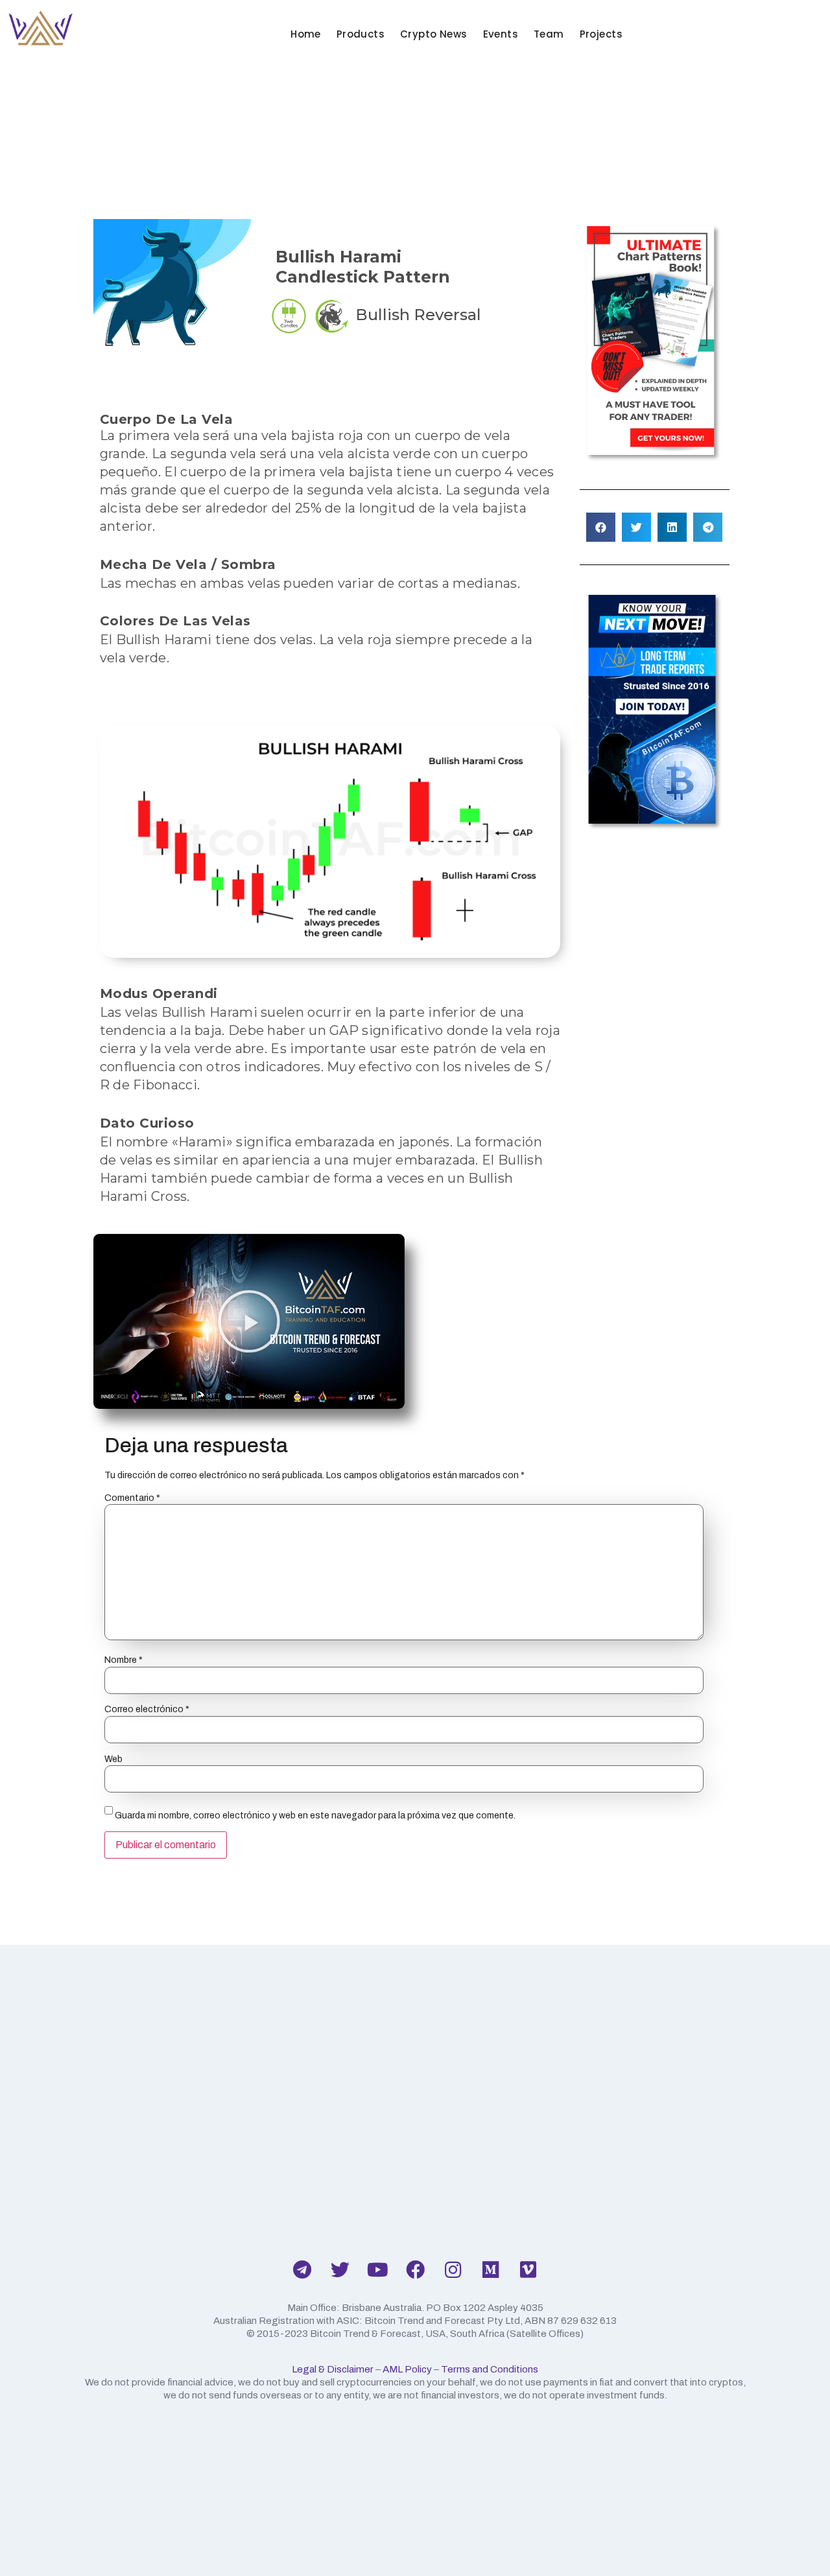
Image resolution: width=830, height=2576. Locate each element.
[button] (601, 527)
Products (361, 34)
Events (501, 34)
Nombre (124, 1660)
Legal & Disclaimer (333, 2369)
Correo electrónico (147, 1710)
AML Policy (407, 2369)
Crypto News (434, 34)
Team (549, 34)
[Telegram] (302, 2269)
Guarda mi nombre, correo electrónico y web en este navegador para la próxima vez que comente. (315, 1816)
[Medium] (490, 2269)
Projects (601, 34)
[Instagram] (453, 2269)
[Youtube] (377, 2269)
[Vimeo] (528, 2269)
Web (113, 1759)
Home (306, 34)
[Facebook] (415, 2269)
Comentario (132, 1498)
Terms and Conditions (490, 2369)
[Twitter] (340, 2269)
